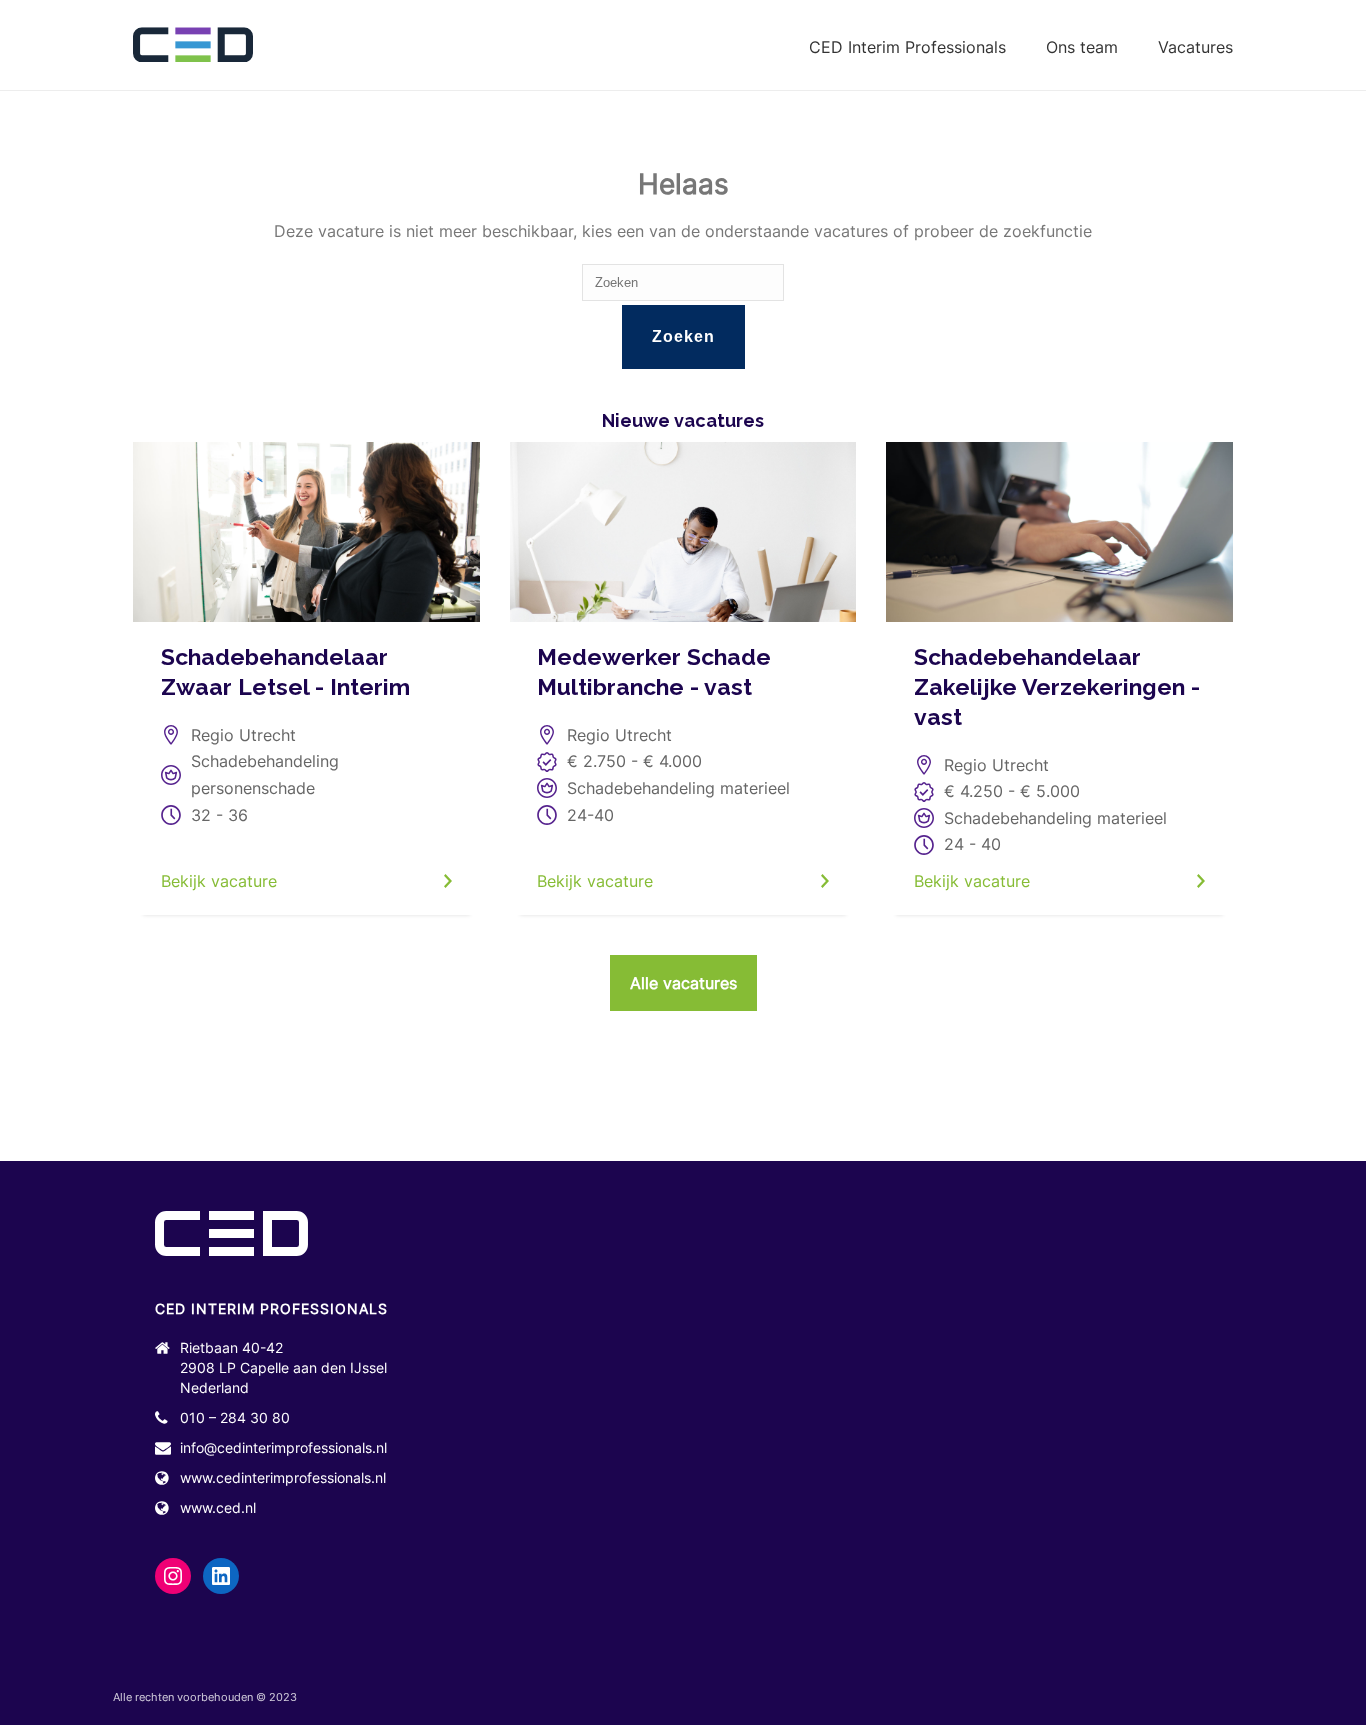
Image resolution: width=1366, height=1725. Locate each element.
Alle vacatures (683, 983)
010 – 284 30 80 (235, 1417)
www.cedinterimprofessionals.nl (283, 1477)
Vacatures (1195, 47)
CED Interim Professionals (907, 47)
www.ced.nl (218, 1507)
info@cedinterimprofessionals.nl (283, 1447)
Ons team (1082, 47)
